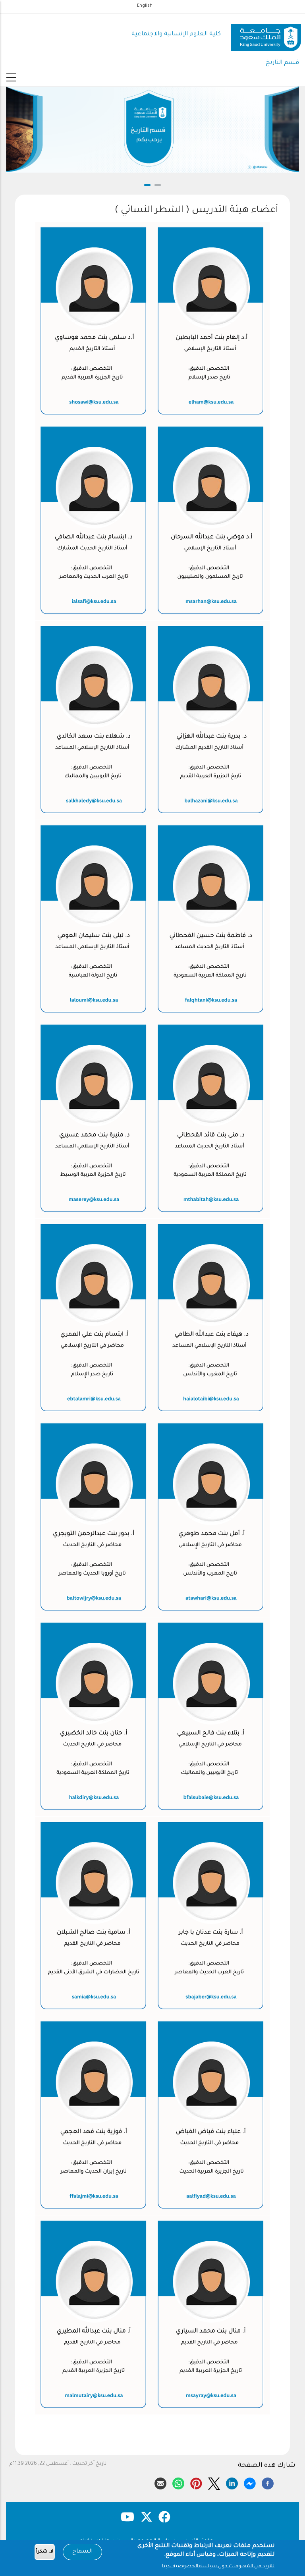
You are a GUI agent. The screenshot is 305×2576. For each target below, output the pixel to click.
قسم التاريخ (282, 63)
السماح (82, 2552)
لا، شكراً (45, 2552)
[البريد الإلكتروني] (160, 2482)
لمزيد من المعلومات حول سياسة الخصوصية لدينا (218, 2566)
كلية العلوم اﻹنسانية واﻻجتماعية (176, 34)
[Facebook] (268, 2482)
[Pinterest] (196, 2482)
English (145, 6)
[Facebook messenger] (250, 2482)
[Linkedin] (232, 2482)
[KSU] (266, 35)
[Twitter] (214, 2482)
